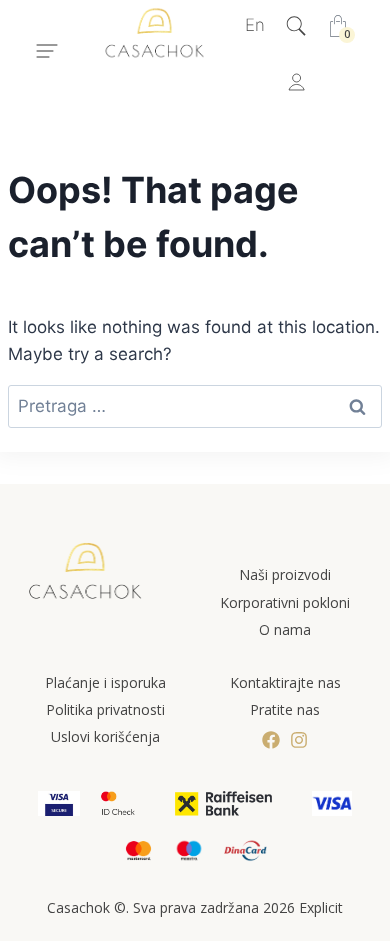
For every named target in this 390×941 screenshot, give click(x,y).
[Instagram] (299, 740)
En (255, 25)
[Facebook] (271, 740)
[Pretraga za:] (195, 406)
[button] (47, 53)
